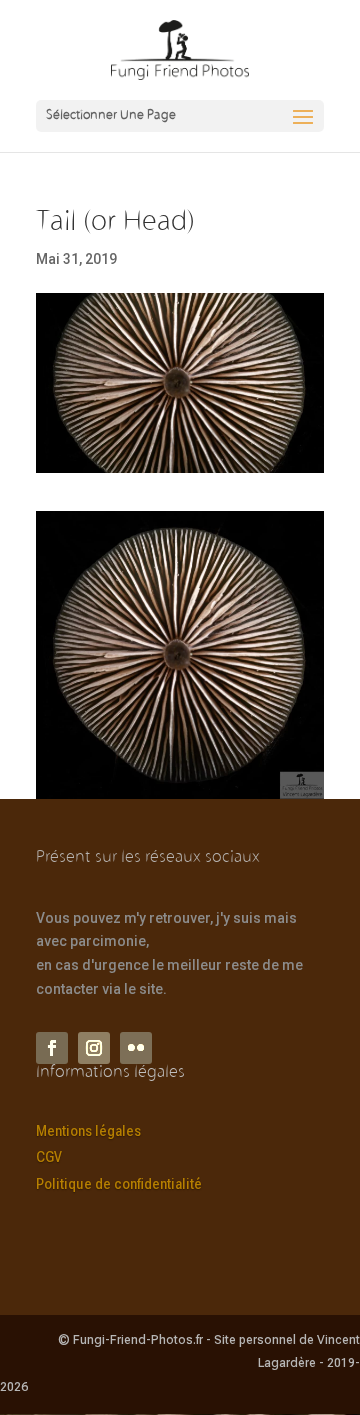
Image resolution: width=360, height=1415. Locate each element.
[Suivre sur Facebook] (52, 1048)
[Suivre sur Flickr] (136, 1048)
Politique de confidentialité (119, 1184)
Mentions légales (88, 1131)
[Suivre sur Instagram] (94, 1048)
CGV (49, 1157)
